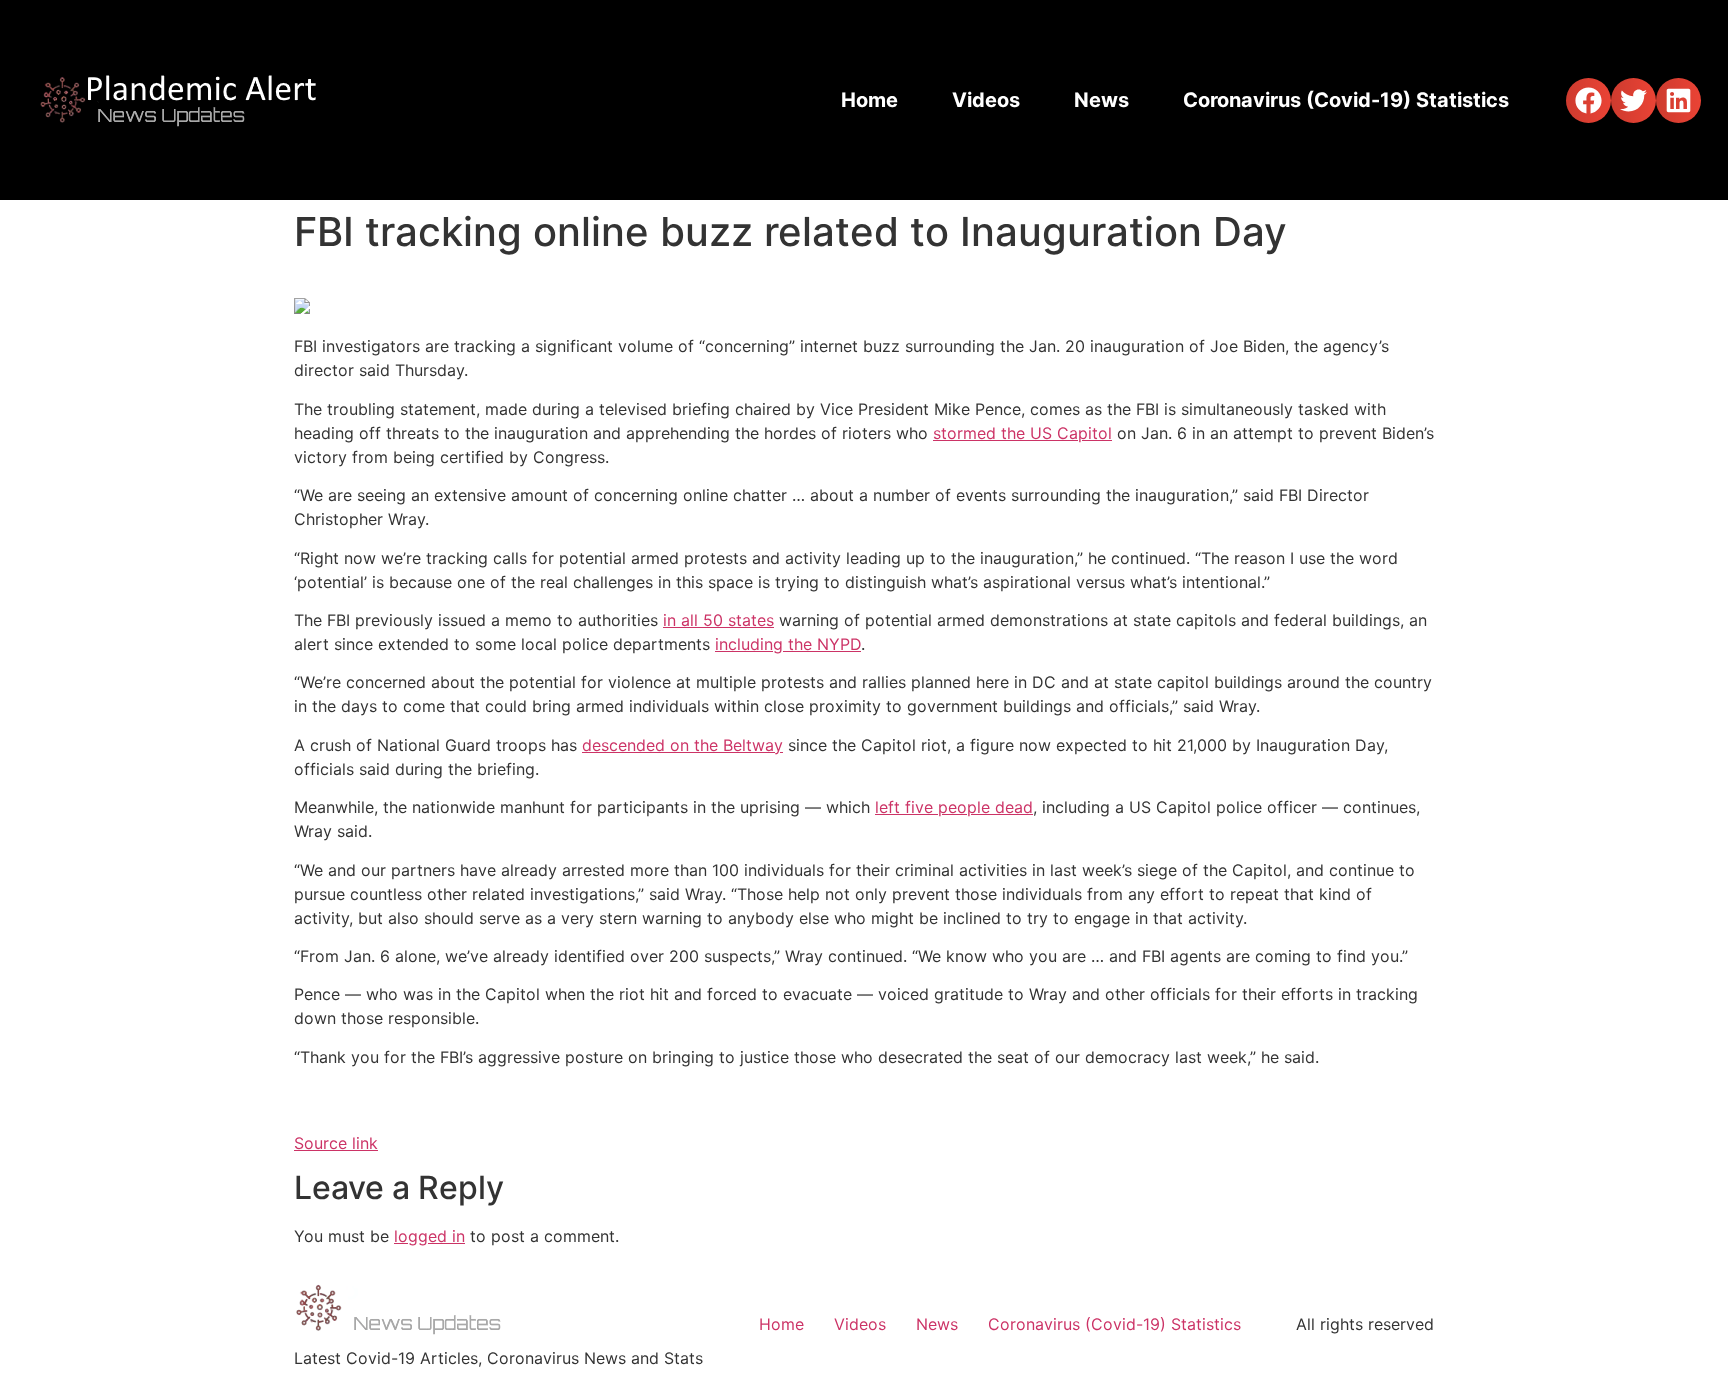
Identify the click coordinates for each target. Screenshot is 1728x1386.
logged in (429, 1236)
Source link (336, 1143)
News (1101, 100)
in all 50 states (718, 620)
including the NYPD (788, 644)
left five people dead (954, 807)
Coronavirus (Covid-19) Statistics (1346, 100)
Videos (986, 100)
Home (869, 100)
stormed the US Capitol (1022, 433)
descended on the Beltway (682, 745)
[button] (1588, 100)
